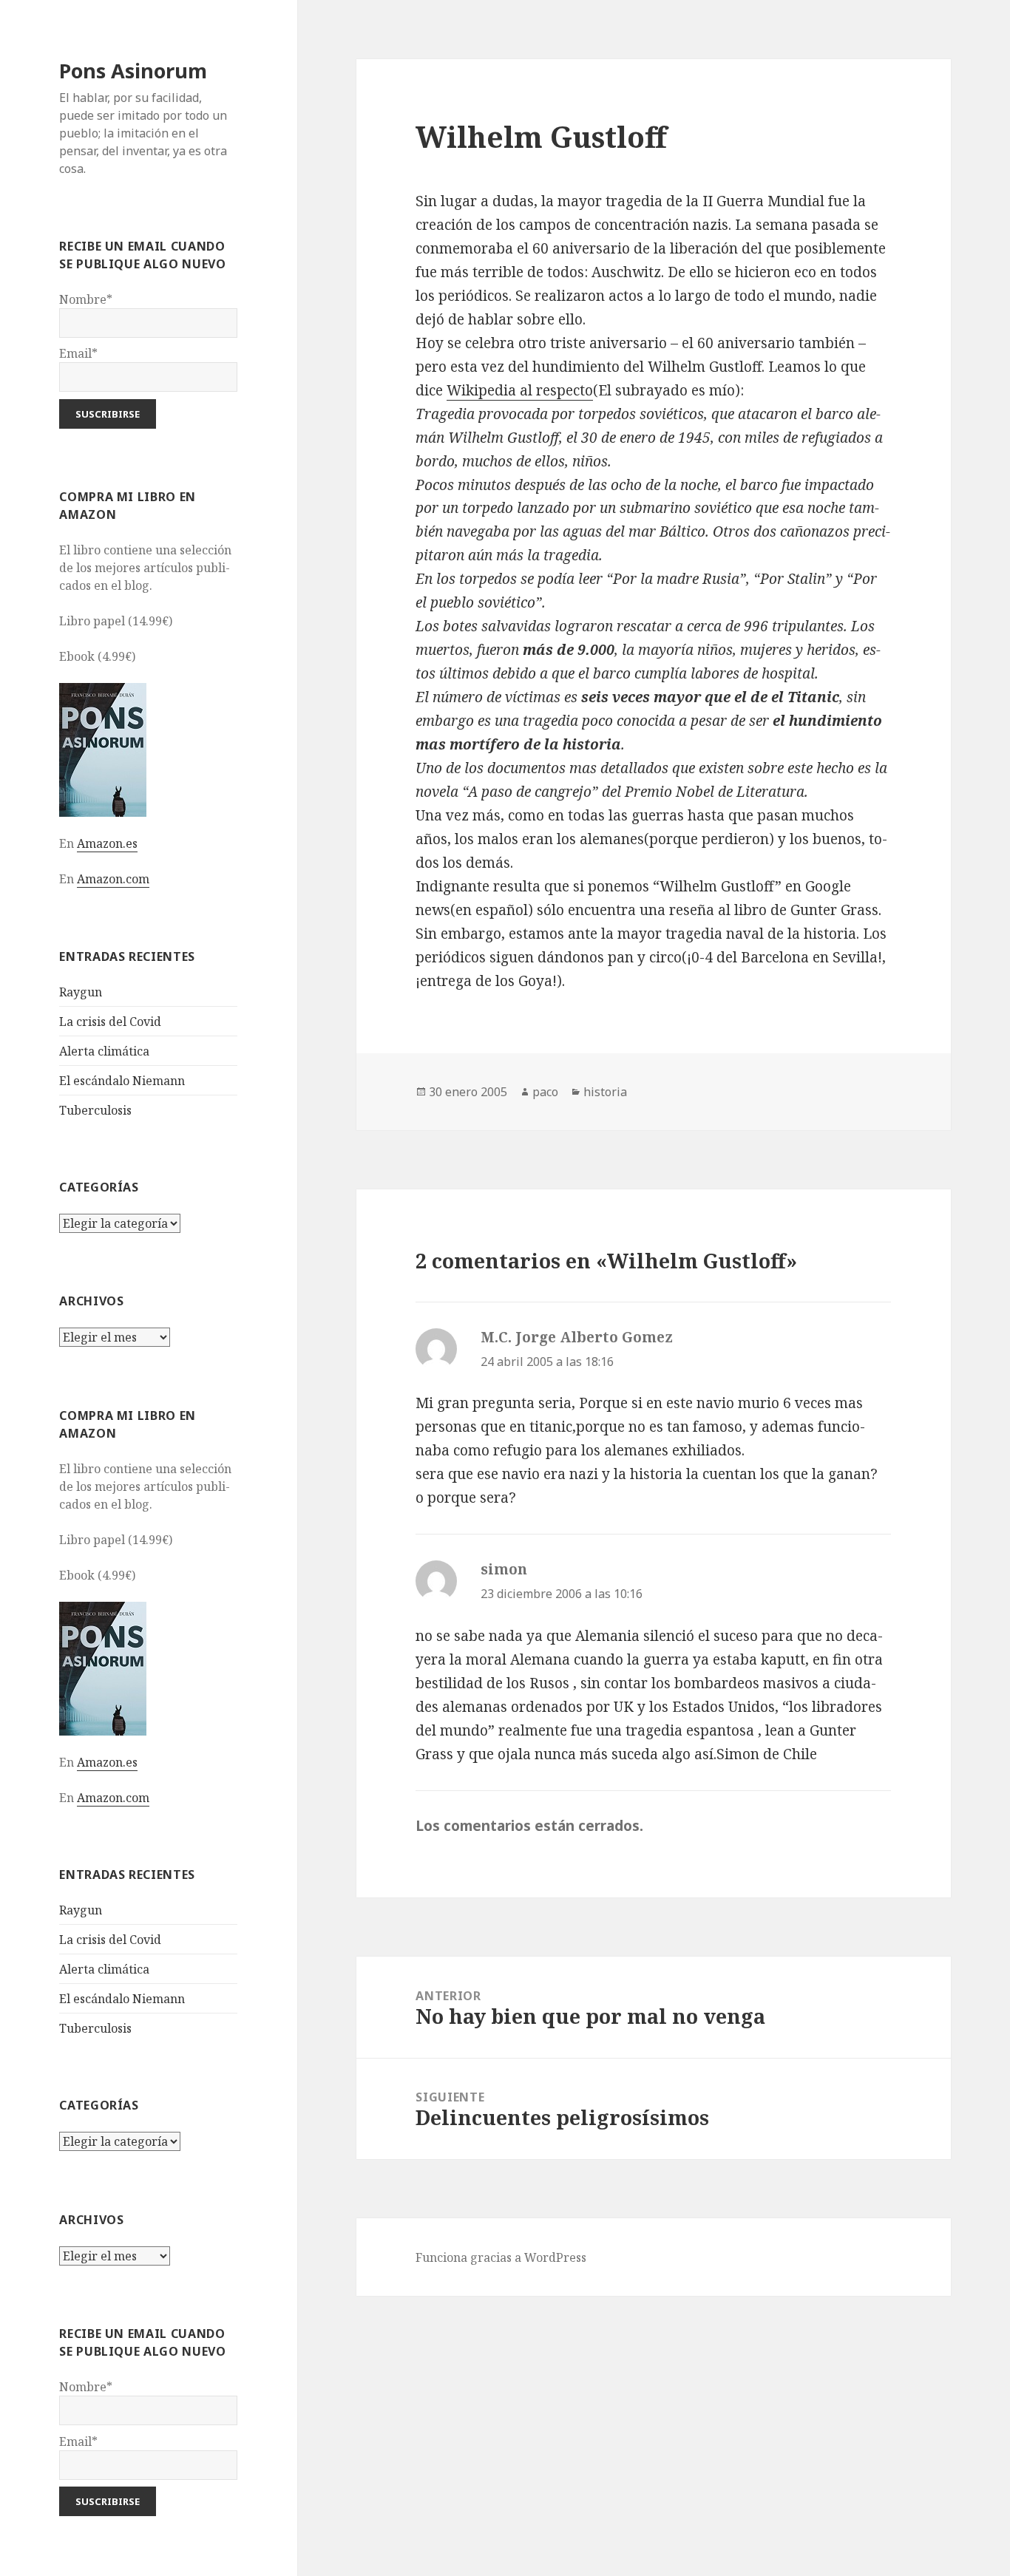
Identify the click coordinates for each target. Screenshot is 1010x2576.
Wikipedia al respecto (520, 390)
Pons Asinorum (133, 71)
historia (605, 1092)
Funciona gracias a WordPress (501, 2257)
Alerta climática (104, 1051)
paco (545, 1092)
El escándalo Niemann (122, 1081)
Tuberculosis (95, 1110)
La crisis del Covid (110, 1022)
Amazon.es (107, 843)
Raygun (81, 992)
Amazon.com (113, 879)
